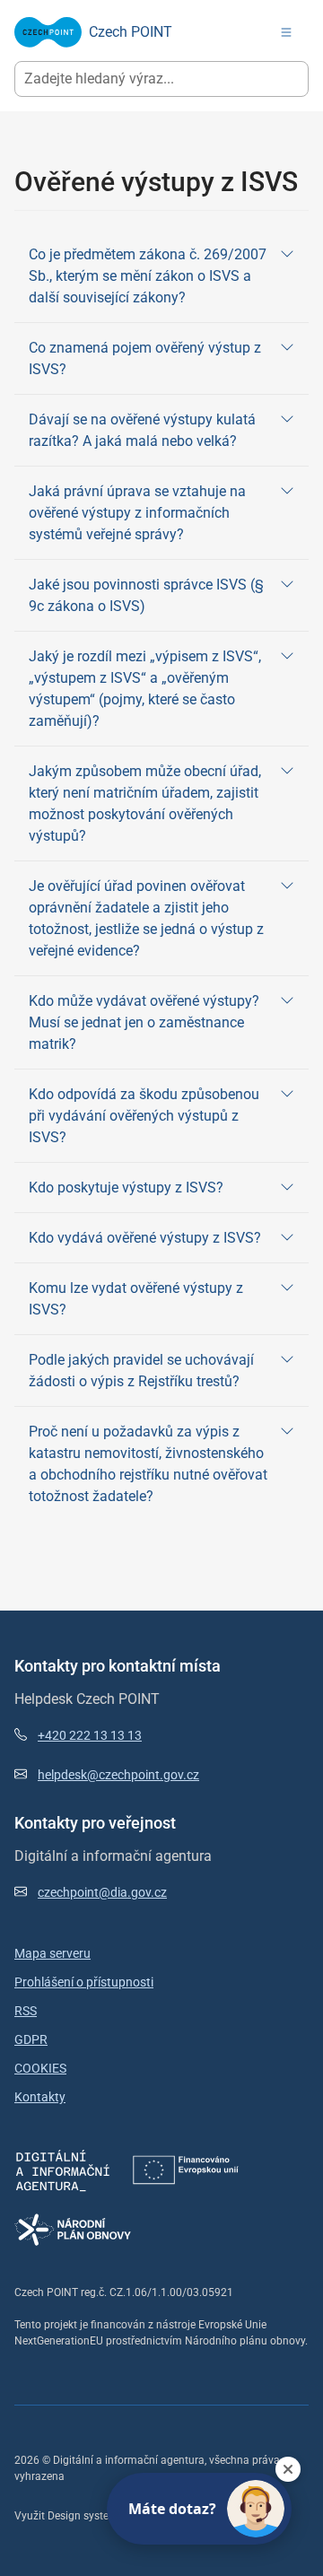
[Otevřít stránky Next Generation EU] (186, 2169)
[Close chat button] (288, 2469)
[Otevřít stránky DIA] (63, 2169)
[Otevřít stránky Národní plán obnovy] (73, 2229)
